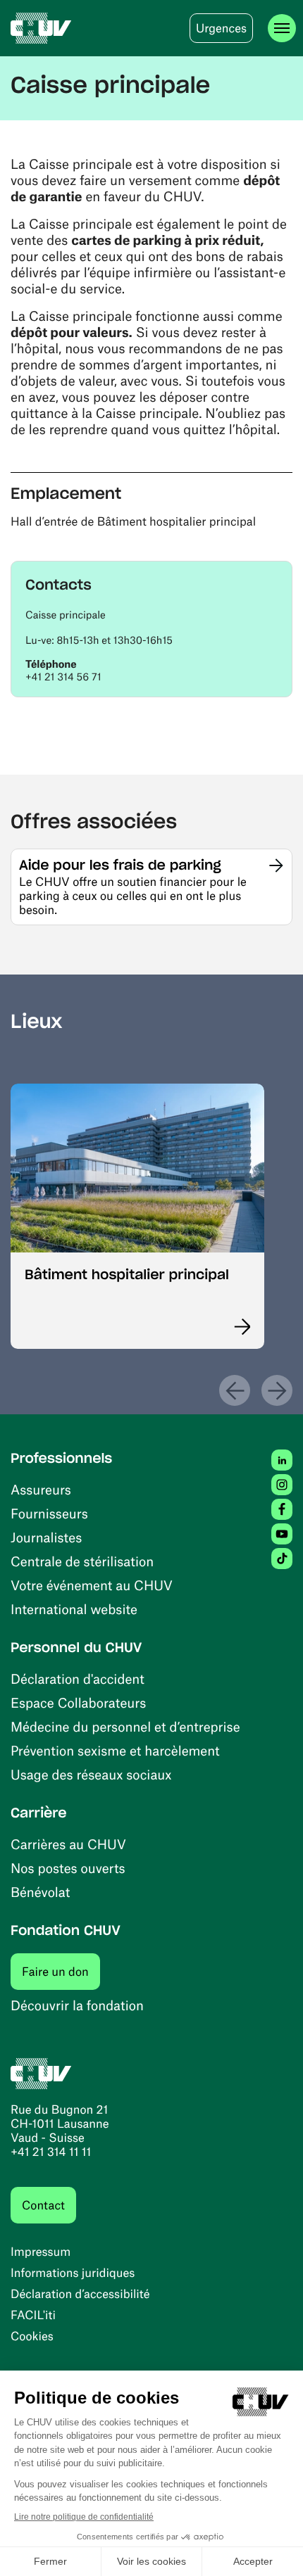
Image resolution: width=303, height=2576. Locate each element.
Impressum (41, 2252)
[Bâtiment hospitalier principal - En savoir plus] (235, 1327)
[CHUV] (41, 28)
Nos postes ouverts (68, 1868)
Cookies (32, 2336)
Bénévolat (40, 1892)
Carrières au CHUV (68, 1844)
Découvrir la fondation (77, 2005)
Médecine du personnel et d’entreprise (125, 1726)
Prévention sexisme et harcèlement (115, 1750)
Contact (43, 2205)
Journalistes (46, 1537)
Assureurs (41, 1489)
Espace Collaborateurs (78, 1702)
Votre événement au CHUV (92, 1585)
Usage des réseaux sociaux (91, 1774)
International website (74, 1609)
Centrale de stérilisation (82, 1561)
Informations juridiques (73, 2273)
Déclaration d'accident (78, 1679)
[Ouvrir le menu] (282, 28)
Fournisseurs (49, 1513)
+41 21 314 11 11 (51, 2152)
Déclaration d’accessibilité (80, 2294)
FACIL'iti (33, 2315)
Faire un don (61, 1971)
